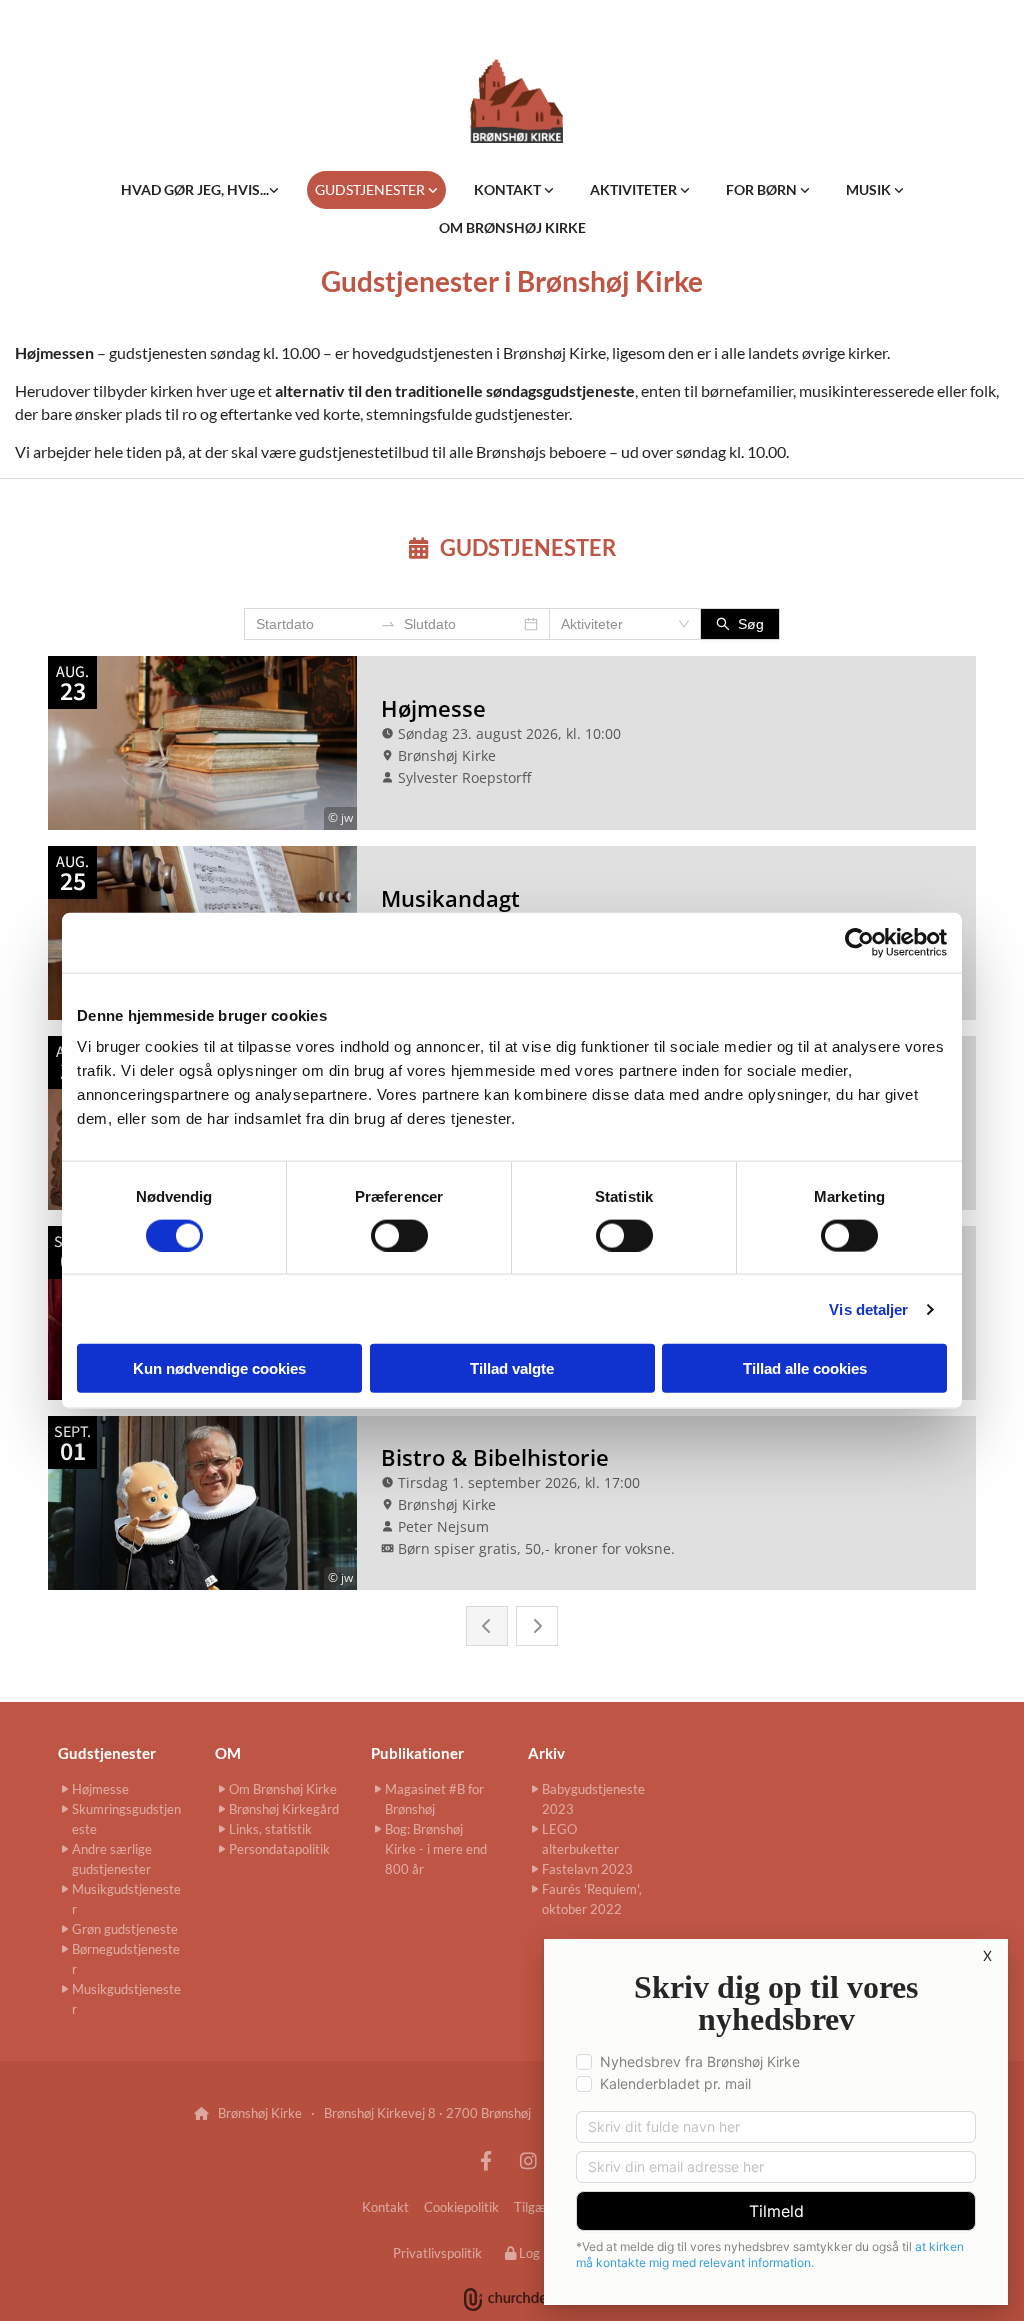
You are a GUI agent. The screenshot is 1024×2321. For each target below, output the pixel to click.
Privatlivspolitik (437, 2253)
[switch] (399, 1235)
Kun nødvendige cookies (219, 1368)
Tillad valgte (512, 1368)
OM (228, 1753)
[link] (200, 190)
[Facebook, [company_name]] (486, 2160)
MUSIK (870, 189)
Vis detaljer (868, 1308)
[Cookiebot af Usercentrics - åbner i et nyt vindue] (859, 942)
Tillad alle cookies (805, 1368)
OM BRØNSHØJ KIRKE (512, 227)
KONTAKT (509, 189)
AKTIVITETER (635, 189)
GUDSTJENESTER (371, 189)
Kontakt (385, 2207)
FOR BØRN (763, 189)
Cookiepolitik (461, 2207)
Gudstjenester (107, 1753)
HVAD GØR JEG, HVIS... (195, 189)
